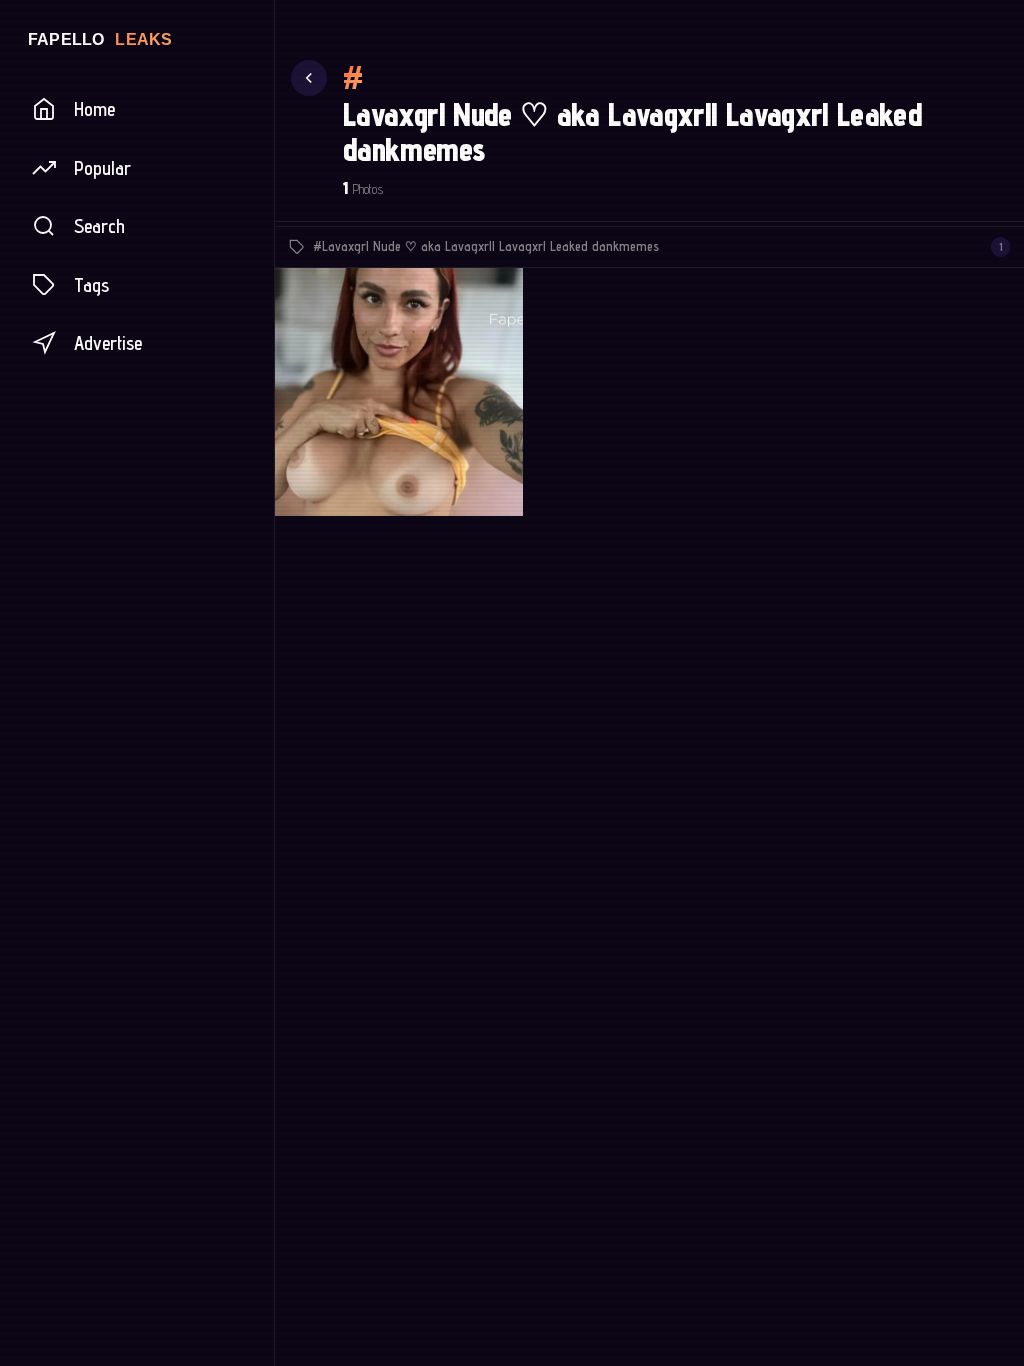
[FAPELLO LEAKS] (137, 39)
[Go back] (309, 78)
